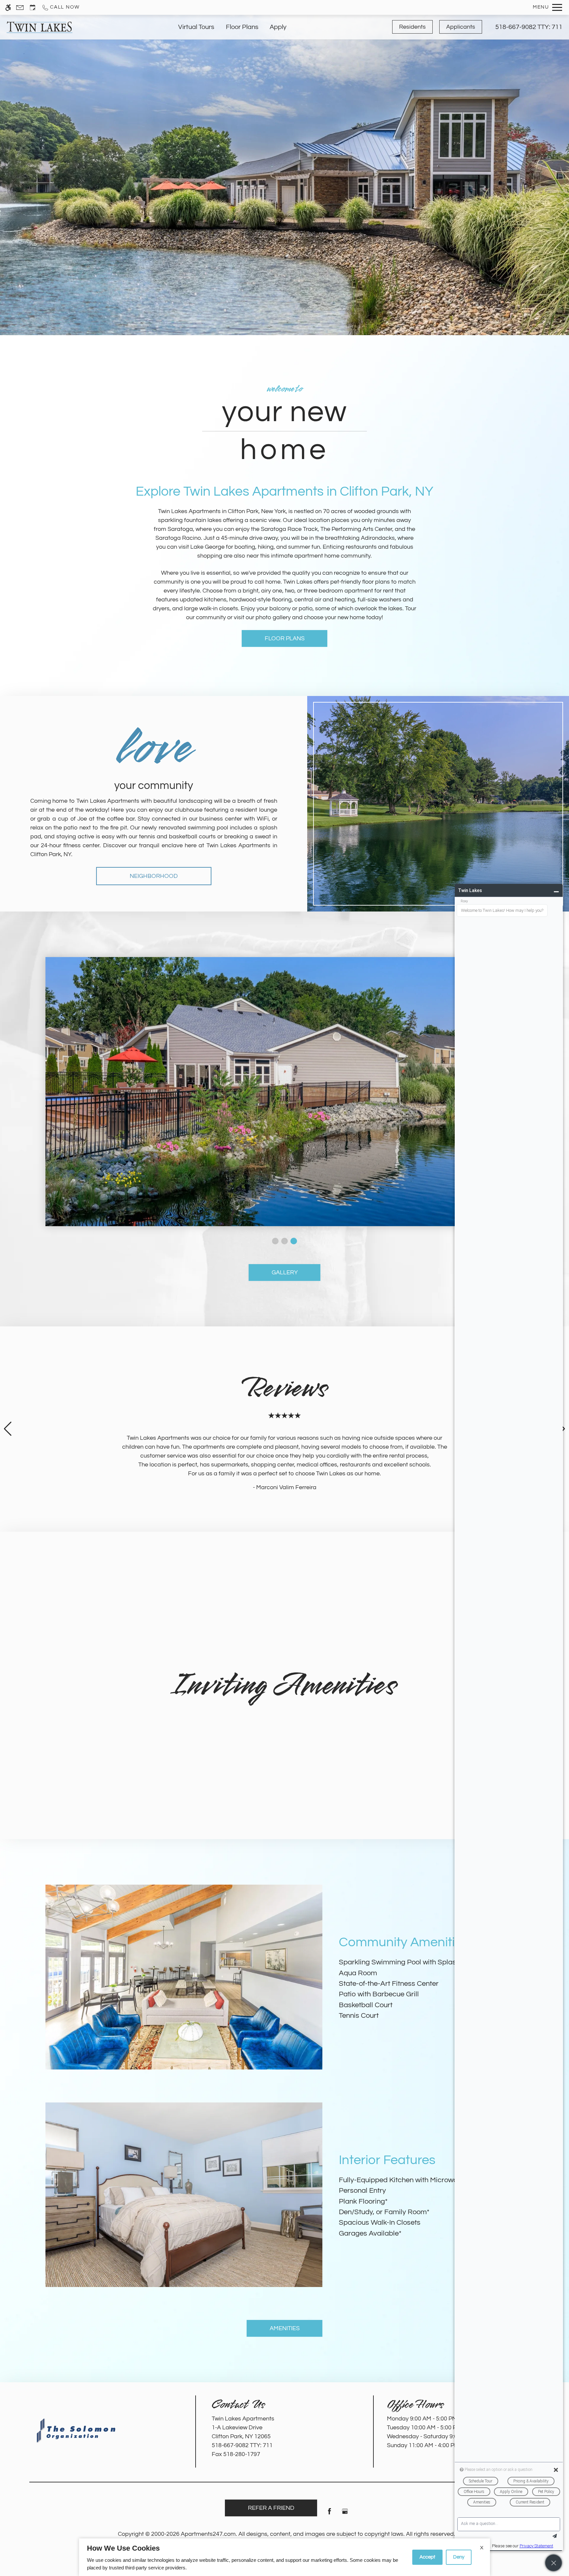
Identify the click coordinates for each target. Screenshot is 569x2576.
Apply (278, 27)
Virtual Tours (196, 27)
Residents (412, 27)
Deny (459, 2557)
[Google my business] (345, 2514)
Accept (427, 2557)
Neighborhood (154, 876)
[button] (275, 1241)
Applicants (461, 27)
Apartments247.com (208, 2534)
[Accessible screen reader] (8, 7)
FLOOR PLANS (285, 638)
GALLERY (285, 1273)
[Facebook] (329, 2514)
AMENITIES (285, 2328)
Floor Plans (242, 27)
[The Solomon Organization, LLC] (77, 2431)
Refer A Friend (271, 2508)
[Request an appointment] (33, 7)
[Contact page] (20, 7)
